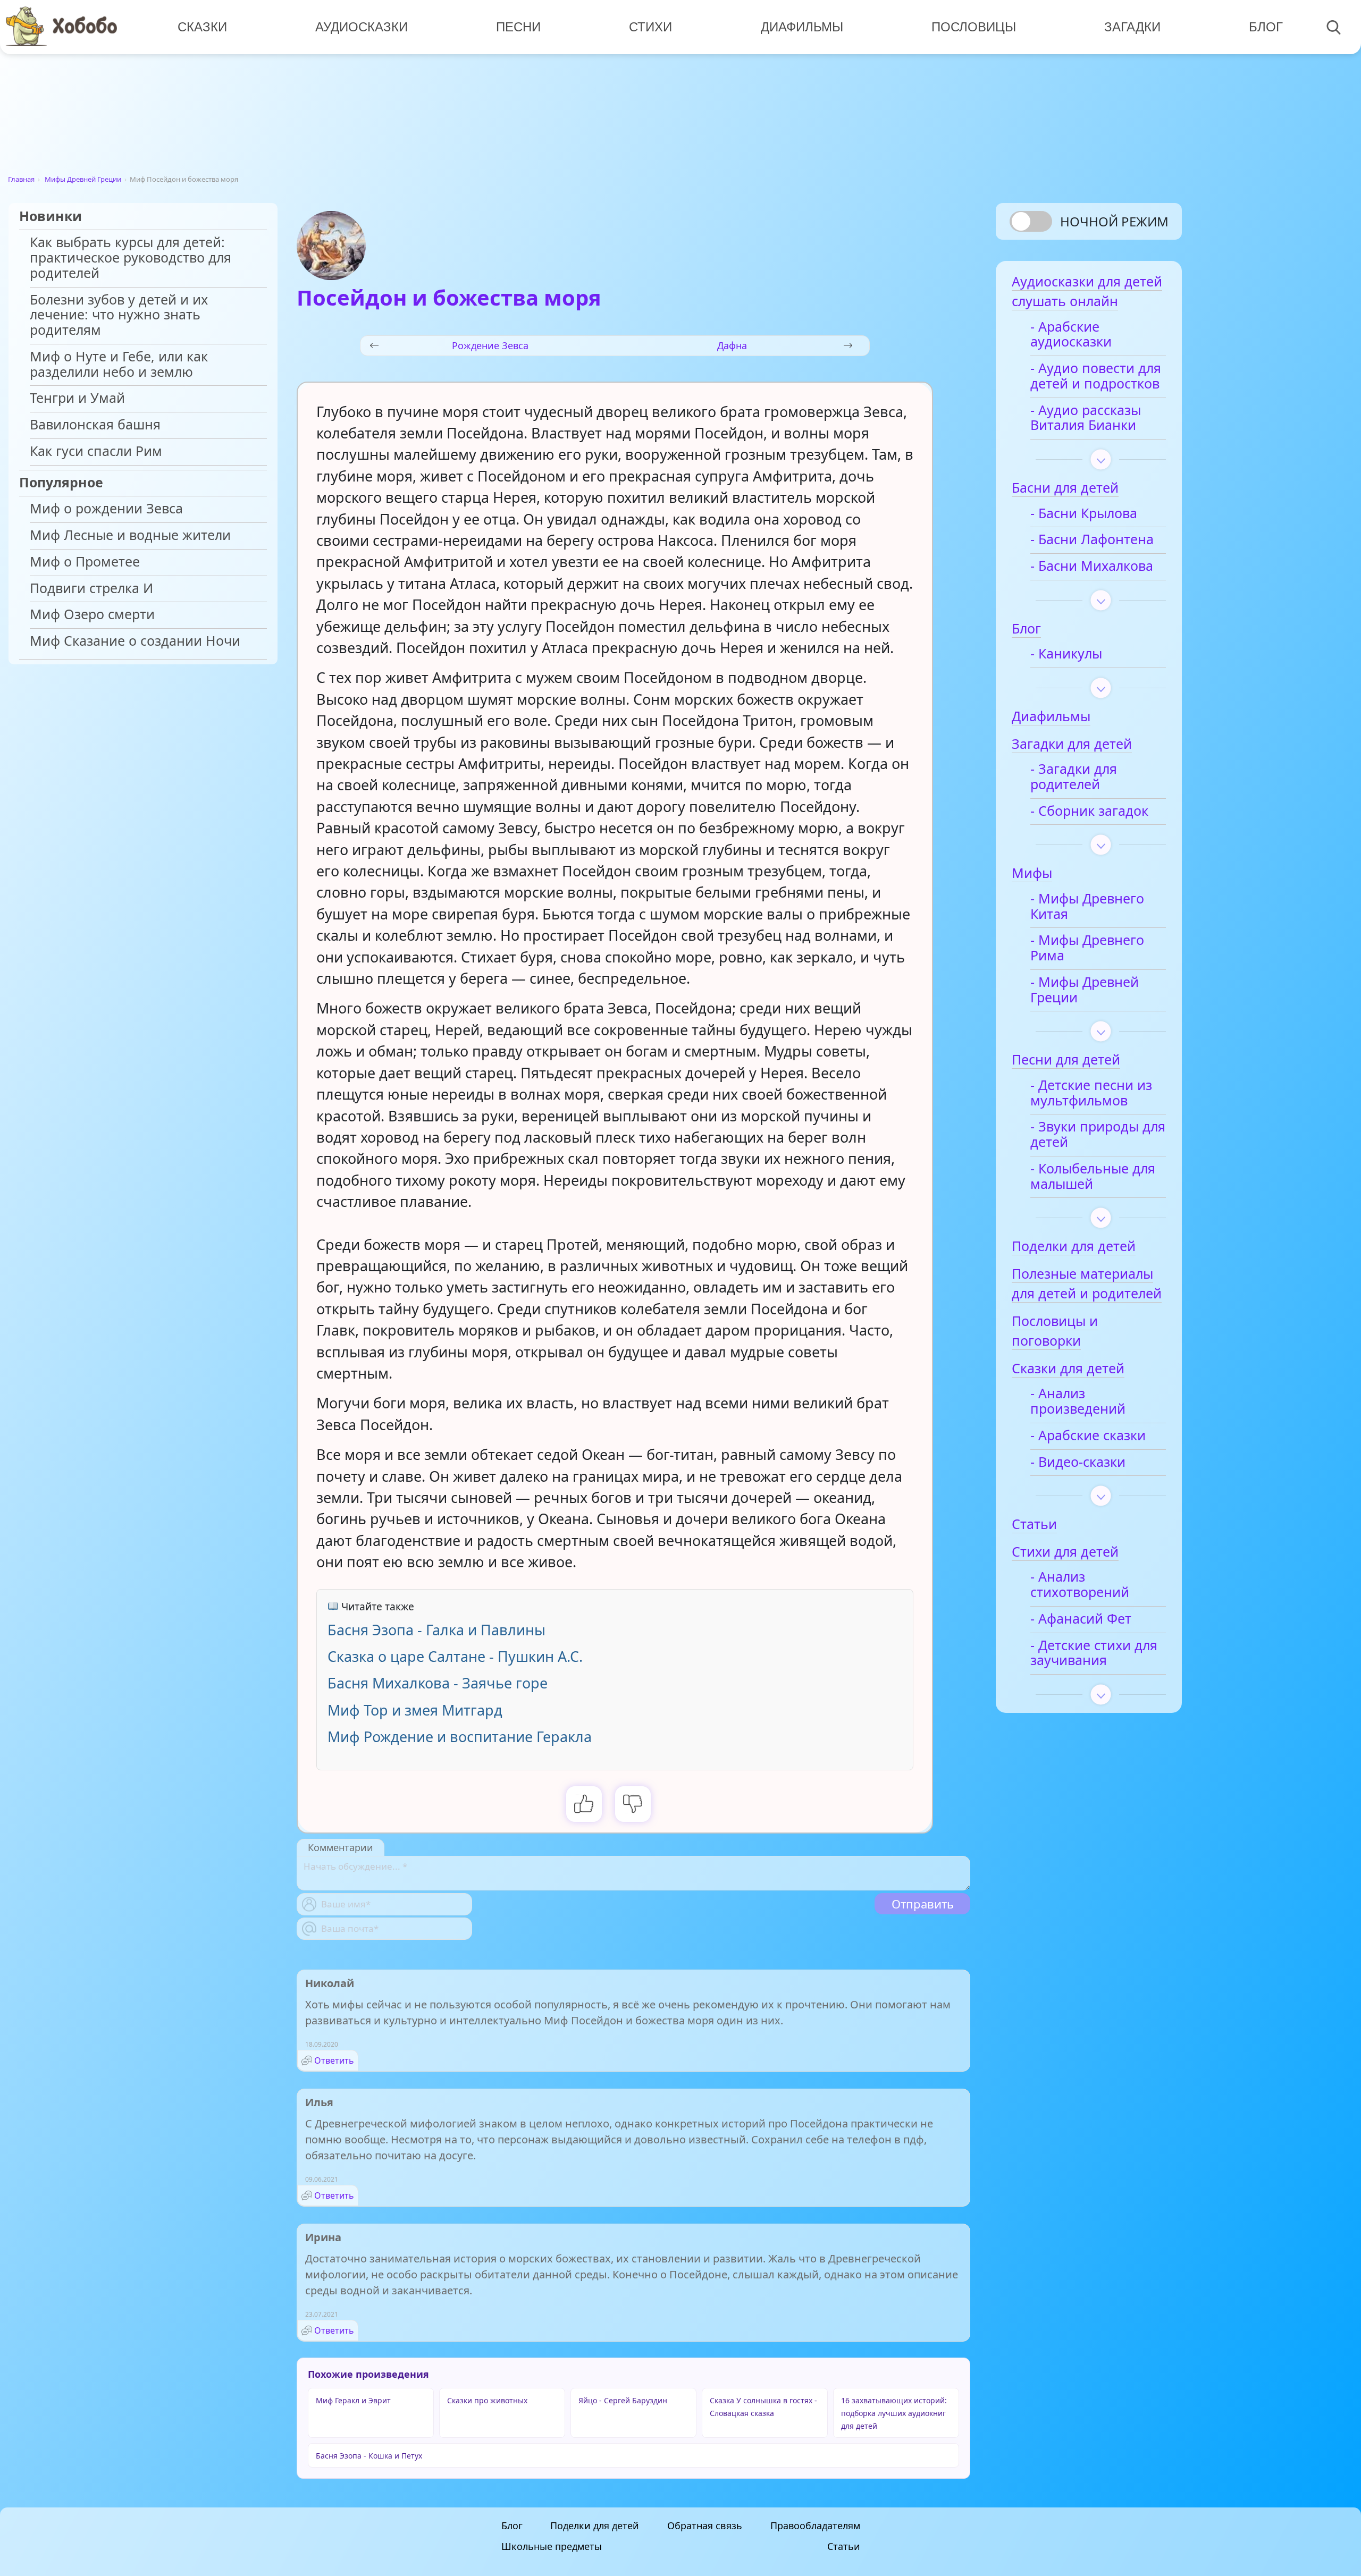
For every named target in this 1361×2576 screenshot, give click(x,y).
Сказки (202, 27)
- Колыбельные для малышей (1093, 1177)
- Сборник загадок (1089, 811)
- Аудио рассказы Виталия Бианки (1086, 418)
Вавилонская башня (95, 425)
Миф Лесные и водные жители (130, 535)
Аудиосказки (362, 27)
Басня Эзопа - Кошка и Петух (369, 2456)
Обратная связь (705, 2526)
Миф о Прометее (85, 562)
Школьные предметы (552, 2546)
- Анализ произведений (1078, 1401)
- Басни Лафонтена (1092, 540)
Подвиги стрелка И (91, 589)
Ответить (334, 2060)
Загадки (1132, 27)
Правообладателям (815, 2526)
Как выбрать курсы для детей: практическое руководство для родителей (131, 258)
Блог (1266, 27)
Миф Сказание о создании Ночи (135, 641)
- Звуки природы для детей (1098, 1135)
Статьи (844, 2546)
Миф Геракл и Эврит (353, 2400)
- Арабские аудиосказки (1071, 335)
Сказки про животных (487, 2400)
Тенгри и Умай (77, 398)
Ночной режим (1114, 221)
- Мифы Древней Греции (1085, 990)
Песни (518, 27)
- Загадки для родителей (1074, 777)
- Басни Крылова (1084, 514)
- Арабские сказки (1088, 1436)
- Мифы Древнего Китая (1087, 907)
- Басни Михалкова (1092, 566)
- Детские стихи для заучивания (1094, 1653)
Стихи (650, 27)
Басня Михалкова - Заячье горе (438, 1683)
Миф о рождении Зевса (106, 509)
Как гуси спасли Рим (96, 451)
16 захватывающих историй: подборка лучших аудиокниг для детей (894, 2413)
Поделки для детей (595, 2526)
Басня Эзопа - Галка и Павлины (436, 1630)
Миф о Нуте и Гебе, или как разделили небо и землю (119, 365)
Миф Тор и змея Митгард (415, 1710)
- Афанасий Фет (1081, 1619)
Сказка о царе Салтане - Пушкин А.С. (455, 1656)
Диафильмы (802, 27)
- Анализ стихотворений (1080, 1585)
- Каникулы (1066, 654)
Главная (21, 179)
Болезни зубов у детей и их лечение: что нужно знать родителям (119, 315)
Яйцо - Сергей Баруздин (623, 2400)
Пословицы (974, 27)
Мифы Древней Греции (83, 179)
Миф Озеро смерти (92, 615)
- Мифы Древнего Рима (1087, 948)
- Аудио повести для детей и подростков (1096, 376)
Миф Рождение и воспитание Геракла (460, 1737)
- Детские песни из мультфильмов (1091, 1093)
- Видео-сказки (1078, 1462)
